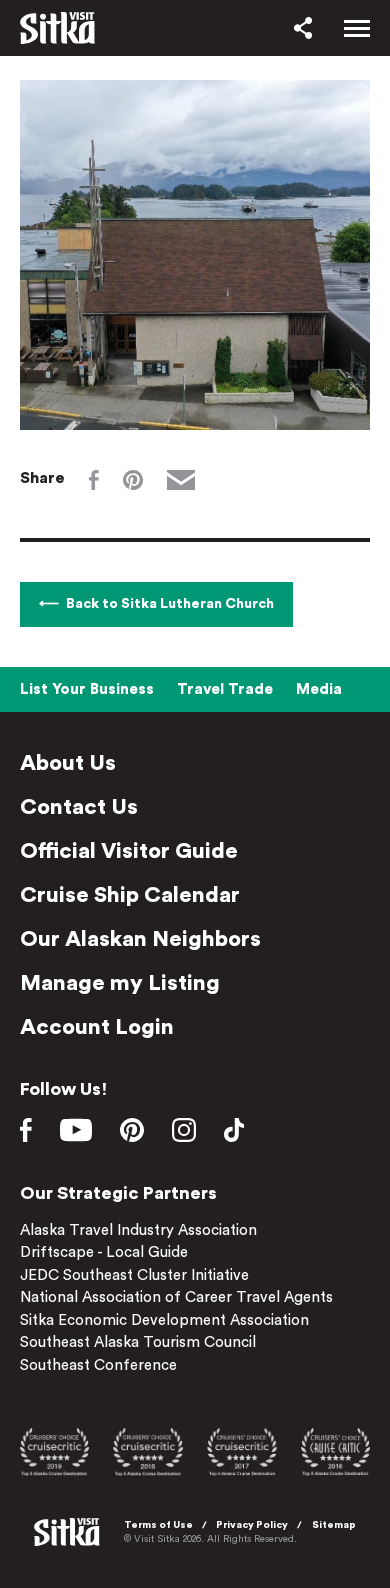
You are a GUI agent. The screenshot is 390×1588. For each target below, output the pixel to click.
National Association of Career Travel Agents (176, 1297)
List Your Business (87, 689)
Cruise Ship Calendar (130, 895)
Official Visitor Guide (129, 851)
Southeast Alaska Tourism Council (138, 1342)
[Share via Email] (181, 480)
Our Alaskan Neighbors (140, 939)
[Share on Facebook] (94, 480)
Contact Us (79, 807)
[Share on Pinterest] (133, 480)
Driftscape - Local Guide (104, 1252)
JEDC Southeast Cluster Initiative (134, 1275)
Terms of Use (158, 1525)
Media (319, 689)
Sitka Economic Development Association (164, 1320)
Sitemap (334, 1525)
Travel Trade (225, 689)
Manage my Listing (120, 983)
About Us (68, 763)
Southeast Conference (98, 1365)
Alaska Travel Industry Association (138, 1230)
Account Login (97, 1027)
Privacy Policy (252, 1525)
